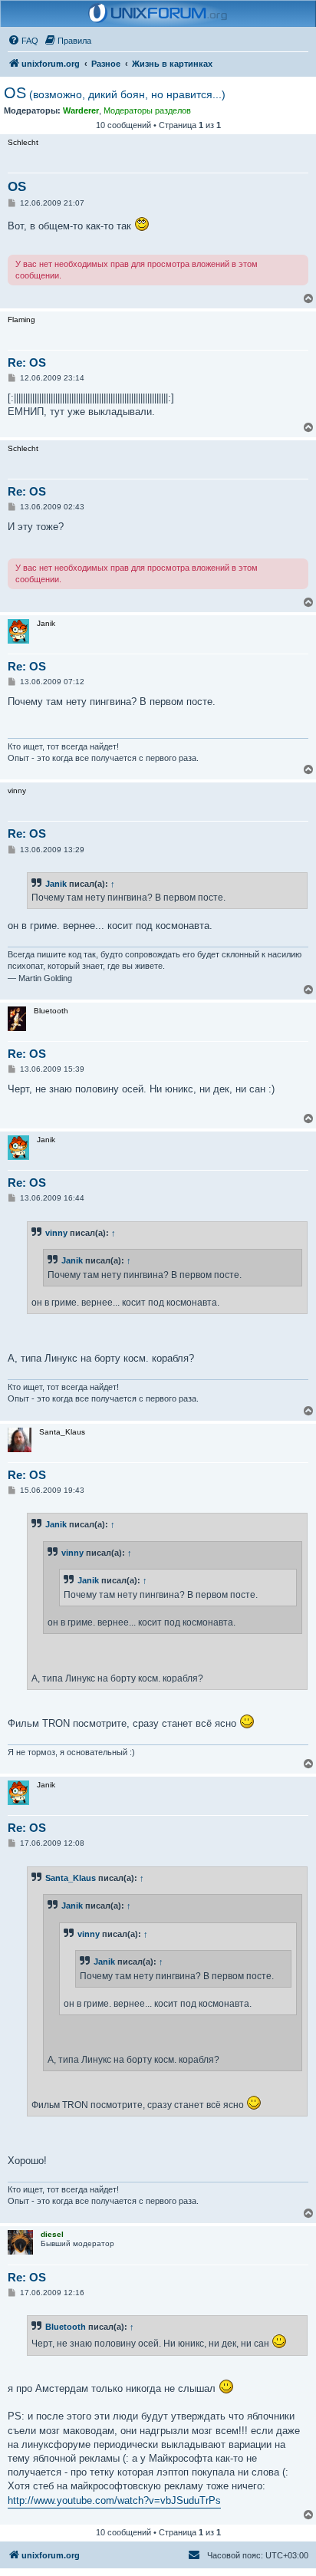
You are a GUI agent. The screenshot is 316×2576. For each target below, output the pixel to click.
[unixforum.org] (158, 14)
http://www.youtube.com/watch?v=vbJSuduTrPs (114, 2500)
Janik (56, 884)
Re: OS (27, 362)
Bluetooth (66, 2327)
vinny (56, 1233)
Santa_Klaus (71, 1878)
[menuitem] (23, 41)
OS (115, 93)
